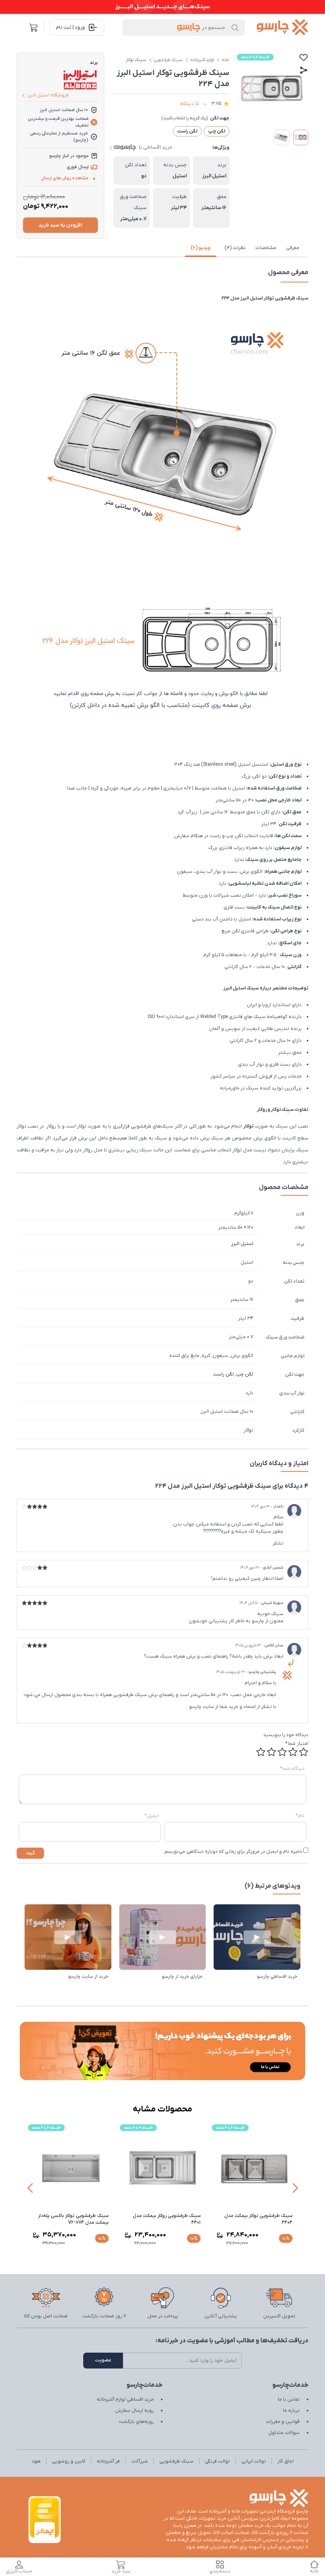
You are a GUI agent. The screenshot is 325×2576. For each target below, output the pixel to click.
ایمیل (152, 1816)
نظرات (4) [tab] (235, 248)
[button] (299, 89)
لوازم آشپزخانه (202, 60)
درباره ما (291, 2411)
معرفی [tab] (293, 248)
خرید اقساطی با (156, 147)
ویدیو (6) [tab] (201, 248)
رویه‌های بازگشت (136, 2422)
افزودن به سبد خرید (60, 225)
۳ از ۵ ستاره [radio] (282, 1752)
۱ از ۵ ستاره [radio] (304, 1752)
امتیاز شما (297, 1744)
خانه (226, 60)
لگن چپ (245, 1374)
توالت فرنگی (217, 2461)
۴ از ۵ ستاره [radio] (271, 1752)
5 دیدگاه (189, 104)
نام (300, 1816)
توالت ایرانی (254, 2461)
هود (36, 2461)
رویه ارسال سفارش (134, 2411)
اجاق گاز (286, 2461)
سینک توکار (136, 60)
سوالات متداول (284, 2433)
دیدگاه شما (292, 1769)
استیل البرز (242, 1244)
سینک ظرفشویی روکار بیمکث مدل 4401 (252, 2219)
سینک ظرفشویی (168, 60)
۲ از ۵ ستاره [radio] (293, 1752)
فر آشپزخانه (108, 2461)
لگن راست (224, 1374)
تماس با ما (289, 2399)
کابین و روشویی (69, 2461)
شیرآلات (140, 2461)
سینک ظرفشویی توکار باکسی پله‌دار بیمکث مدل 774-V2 (159, 2219)
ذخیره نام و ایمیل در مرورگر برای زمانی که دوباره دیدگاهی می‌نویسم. (233, 1852)
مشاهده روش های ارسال (65, 178)
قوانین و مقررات (283, 2422)
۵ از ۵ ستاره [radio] (261, 1752)
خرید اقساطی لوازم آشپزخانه (125, 2399)
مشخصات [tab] (266, 248)
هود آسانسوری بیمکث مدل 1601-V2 (67, 2219)
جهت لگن (220, 118)
